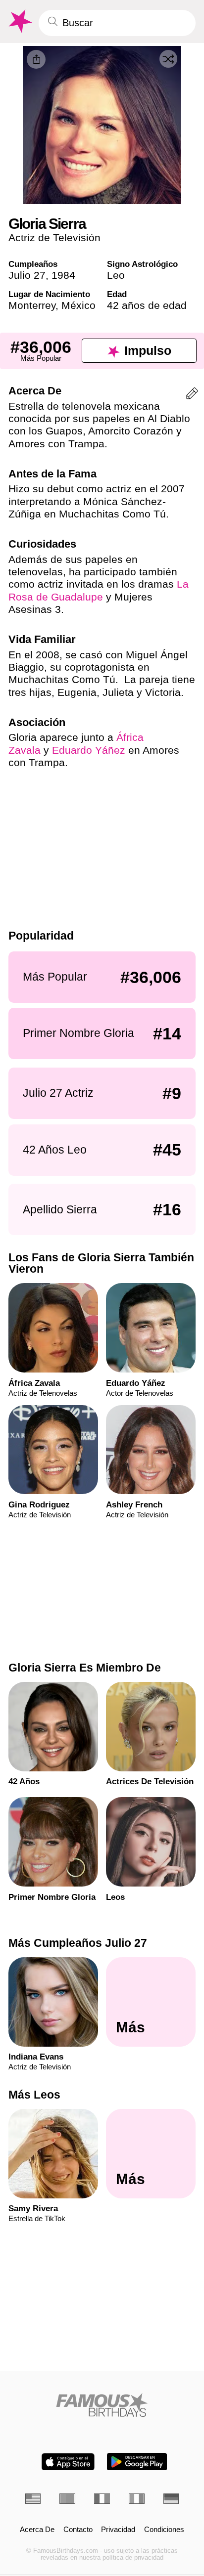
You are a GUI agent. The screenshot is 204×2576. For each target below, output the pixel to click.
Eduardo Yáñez (89, 750)
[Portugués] (67, 2499)
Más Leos (34, 2095)
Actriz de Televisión (54, 237)
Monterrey (32, 305)
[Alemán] (171, 2499)
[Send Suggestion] (192, 395)
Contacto (78, 2530)
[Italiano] (137, 2499)
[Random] (168, 59)
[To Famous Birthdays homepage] (19, 21)
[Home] (102, 2405)
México (78, 305)
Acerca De (37, 2530)
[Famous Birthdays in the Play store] (137, 2462)
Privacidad (118, 2530)
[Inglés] (33, 2499)
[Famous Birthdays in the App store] (68, 2462)
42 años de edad (147, 305)
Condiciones (164, 2530)
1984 (63, 275)
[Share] (36, 59)
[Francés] (102, 2499)
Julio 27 (27, 275)
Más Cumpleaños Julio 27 (78, 1943)
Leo (116, 275)
